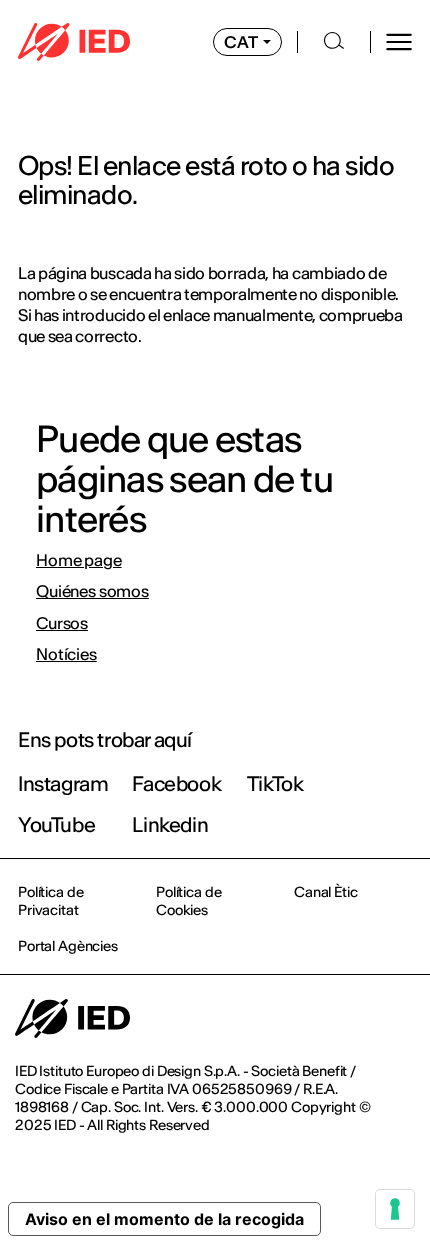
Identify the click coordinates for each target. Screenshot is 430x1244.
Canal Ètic (326, 892)
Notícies (66, 654)
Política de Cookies (188, 901)
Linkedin (170, 824)
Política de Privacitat (50, 901)
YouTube (56, 824)
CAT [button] (241, 42)
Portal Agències (68, 946)
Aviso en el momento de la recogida (164, 1219)
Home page (79, 560)
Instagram (63, 783)
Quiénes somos (92, 591)
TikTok (275, 783)
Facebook (176, 783)
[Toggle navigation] (399, 42)
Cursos (62, 623)
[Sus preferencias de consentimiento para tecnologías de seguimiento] (395, 1209)
